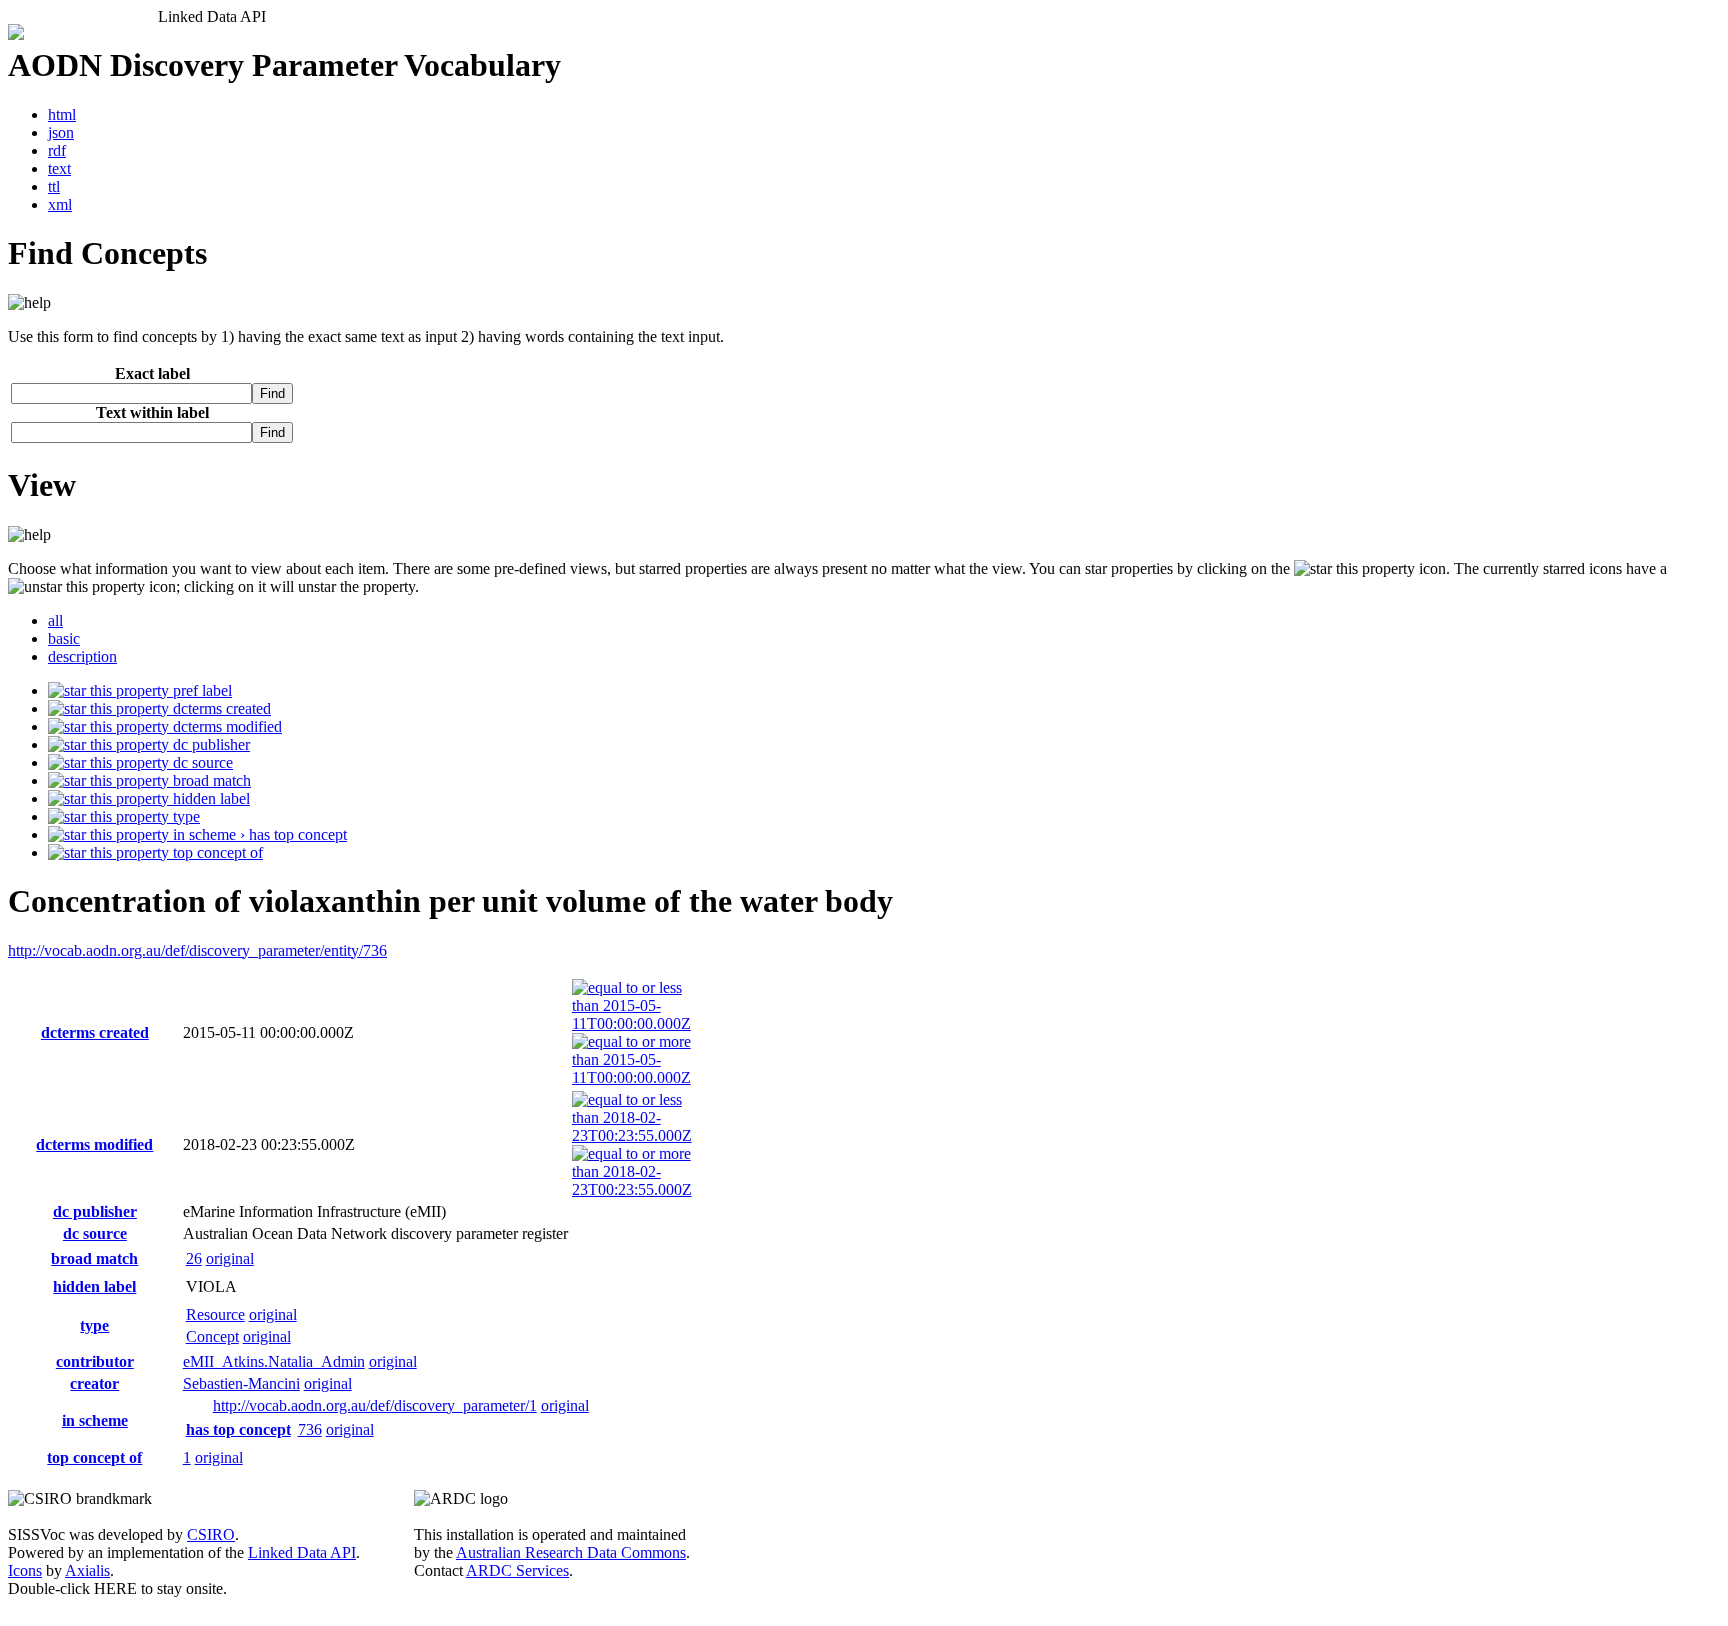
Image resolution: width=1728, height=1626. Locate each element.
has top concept (238, 1429)
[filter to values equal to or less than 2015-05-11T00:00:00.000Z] (632, 1023)
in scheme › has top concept (258, 834)
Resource (215, 1314)
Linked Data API (302, 1552)
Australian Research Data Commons (571, 1552)
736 (310, 1429)
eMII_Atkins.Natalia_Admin (274, 1361)
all (55, 620)
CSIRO (211, 1534)
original (230, 1258)
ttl (54, 186)
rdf (57, 150)
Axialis (87, 1570)
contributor (95, 1361)
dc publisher (209, 744)
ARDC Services (517, 1570)
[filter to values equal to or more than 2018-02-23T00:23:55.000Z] (632, 1189)
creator (94, 1383)
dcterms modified (225, 726)
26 (194, 1258)
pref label (200, 690)
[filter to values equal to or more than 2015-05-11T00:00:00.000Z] (632, 1077)
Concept (212, 1336)
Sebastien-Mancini (241, 1383)
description (82, 656)
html (62, 114)
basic (64, 638)
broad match (210, 780)
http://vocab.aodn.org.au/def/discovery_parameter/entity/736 (197, 950)
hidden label (209, 798)
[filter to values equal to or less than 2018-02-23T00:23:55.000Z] (632, 1135)
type (184, 816)
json (61, 132)
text (59, 168)
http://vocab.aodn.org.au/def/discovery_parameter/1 (375, 1405)
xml (60, 204)
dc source (201, 762)
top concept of (216, 852)
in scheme (95, 1420)
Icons (25, 1570)
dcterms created (220, 708)
